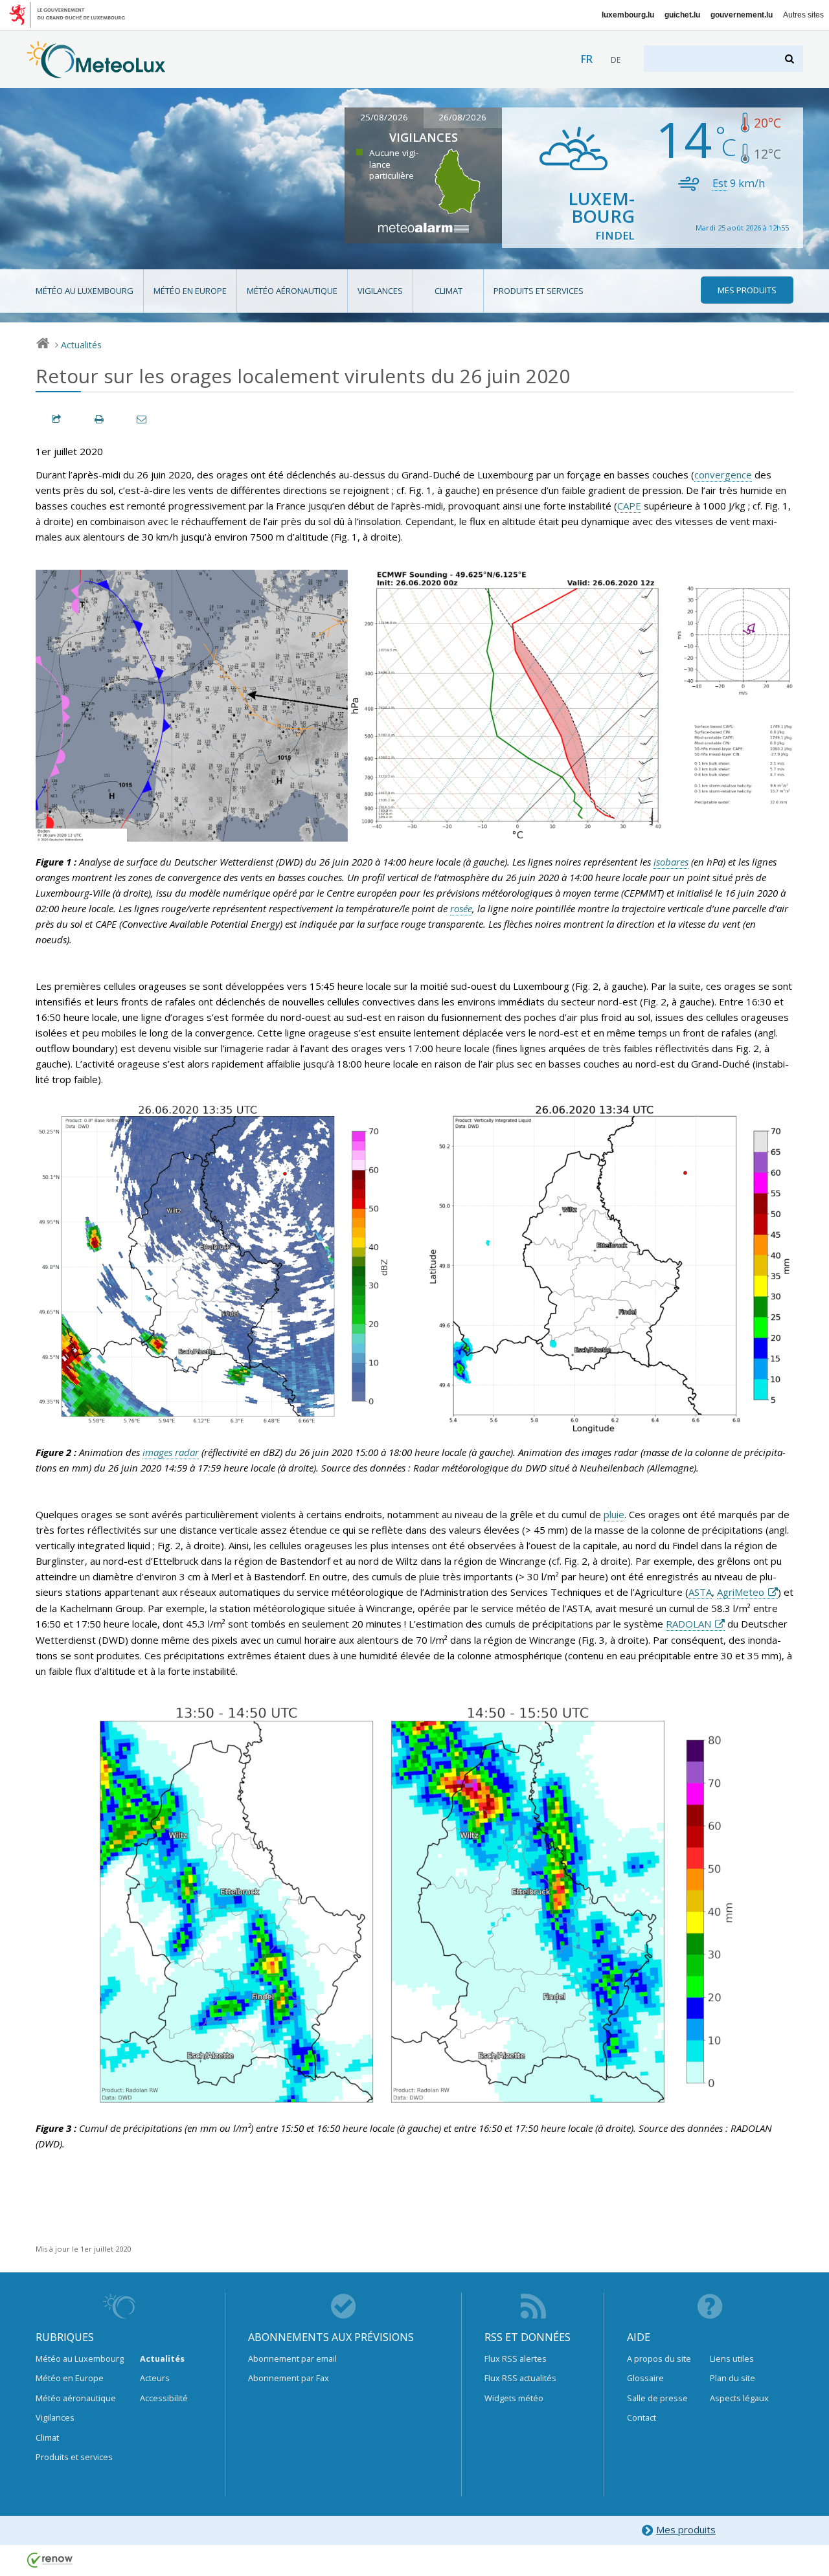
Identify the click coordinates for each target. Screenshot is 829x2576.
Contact (642, 2417)
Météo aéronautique (292, 291)
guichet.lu (682, 15)
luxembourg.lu (628, 15)
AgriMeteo (741, 1592)
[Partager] (57, 419)
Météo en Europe (190, 291)
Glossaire (645, 2378)
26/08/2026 (462, 117)
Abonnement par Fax (289, 2378)
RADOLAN (688, 1624)
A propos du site (659, 2358)
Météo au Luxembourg (85, 291)
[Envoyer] (142, 419)
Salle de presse (657, 2398)
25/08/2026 (384, 117)
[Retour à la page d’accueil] (96, 72)
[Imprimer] (100, 419)
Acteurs (155, 2378)
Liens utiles (732, 2358)
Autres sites (803, 15)
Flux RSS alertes (516, 2358)
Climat (449, 291)
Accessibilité (164, 2398)
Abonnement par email (292, 2358)
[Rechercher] (790, 59)
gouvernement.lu (742, 15)
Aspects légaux (739, 2398)
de (616, 60)
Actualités (81, 345)
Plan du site (732, 2378)
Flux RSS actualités (520, 2378)
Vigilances (380, 291)
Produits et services (539, 291)
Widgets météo (514, 2398)
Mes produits (686, 2529)
